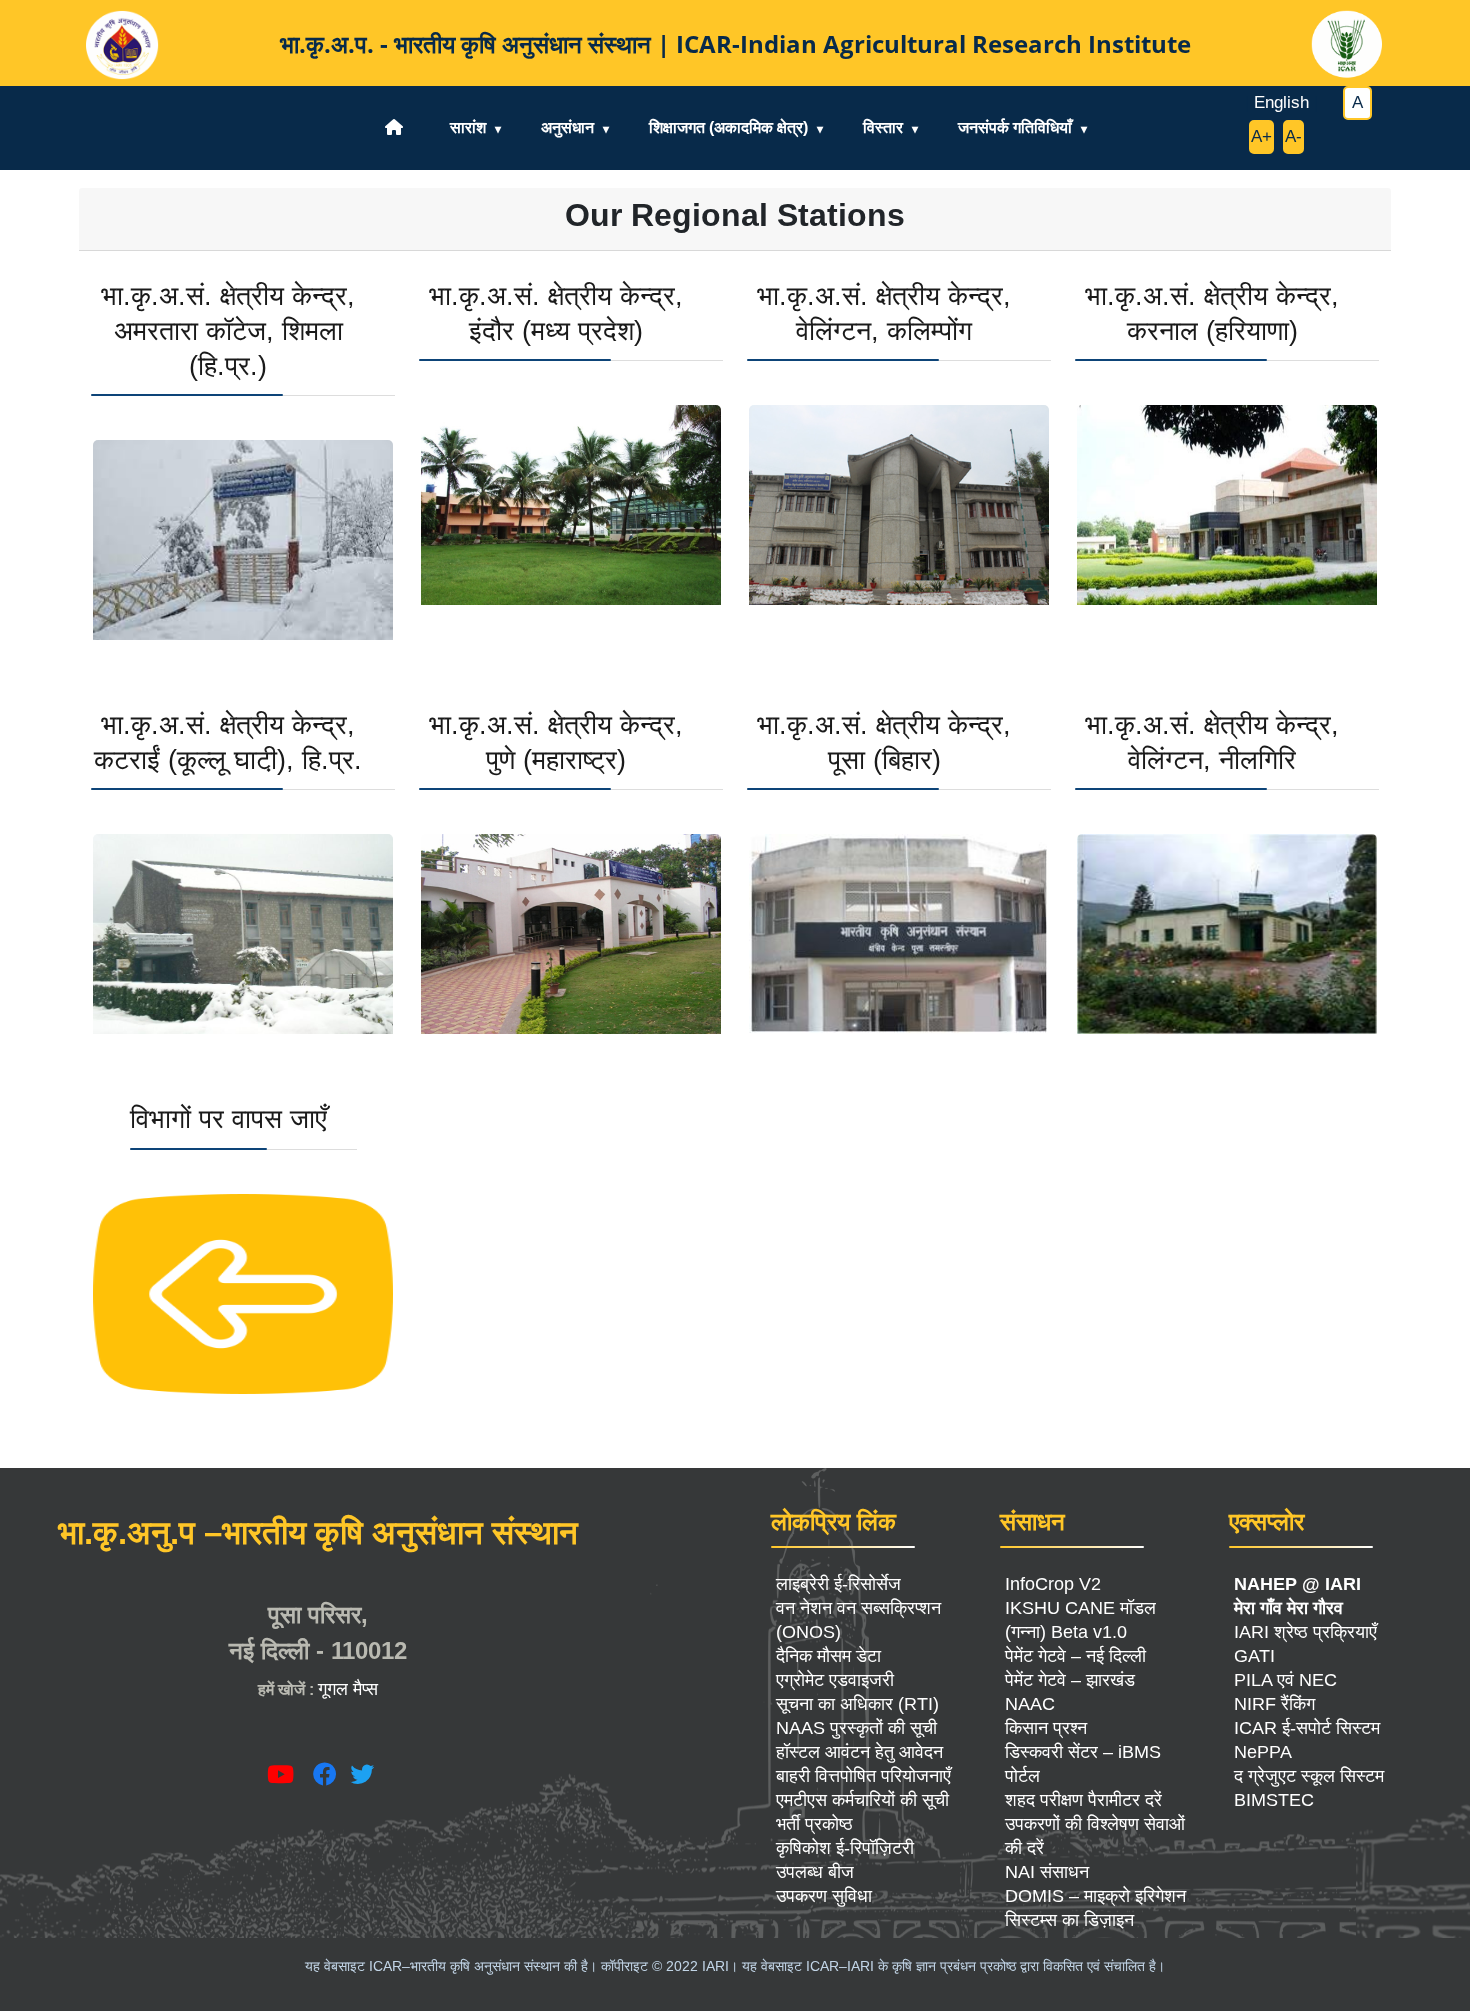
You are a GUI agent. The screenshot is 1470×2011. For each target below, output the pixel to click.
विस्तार (883, 127)
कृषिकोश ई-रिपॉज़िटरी (845, 1848)
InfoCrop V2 (1053, 1584)
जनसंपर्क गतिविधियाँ (1015, 127)
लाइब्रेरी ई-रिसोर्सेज (838, 1584)
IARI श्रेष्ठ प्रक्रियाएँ (1305, 1632)
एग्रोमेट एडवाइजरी (835, 1680)
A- (1293, 136)
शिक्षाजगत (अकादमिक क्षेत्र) (728, 127)
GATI (1254, 1656)
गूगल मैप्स (348, 1689)
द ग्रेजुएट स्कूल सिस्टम (1309, 1776)
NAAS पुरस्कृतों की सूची (856, 1728)
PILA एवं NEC (1285, 1680)
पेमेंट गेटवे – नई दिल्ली (1075, 1656)
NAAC (1030, 1704)
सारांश (468, 127)
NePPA (1263, 1752)
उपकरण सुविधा (824, 1896)
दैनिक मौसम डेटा (828, 1656)
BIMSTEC (1274, 1800)
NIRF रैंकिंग (1274, 1704)
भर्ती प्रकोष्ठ (814, 1824)
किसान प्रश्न (1046, 1728)
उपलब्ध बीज (815, 1872)
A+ (1261, 136)
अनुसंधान (567, 127)
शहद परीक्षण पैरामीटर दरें (1083, 1800)
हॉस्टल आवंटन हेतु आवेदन (859, 1752)
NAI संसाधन (1047, 1872)
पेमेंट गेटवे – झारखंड (1070, 1680)
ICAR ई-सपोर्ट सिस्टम (1307, 1728)
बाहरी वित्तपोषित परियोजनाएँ (863, 1776)
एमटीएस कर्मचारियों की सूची (862, 1800)
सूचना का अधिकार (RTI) (857, 1704)
